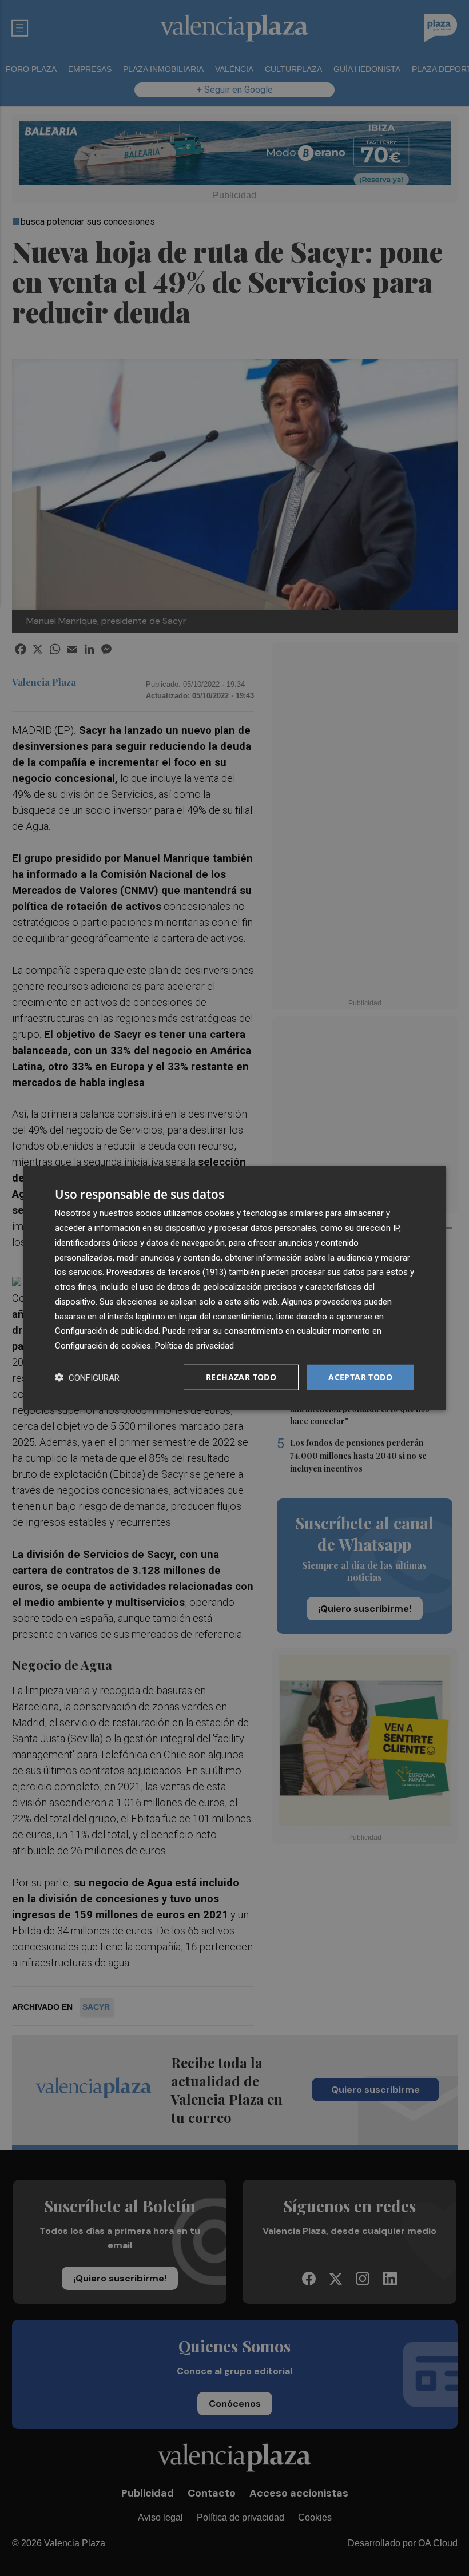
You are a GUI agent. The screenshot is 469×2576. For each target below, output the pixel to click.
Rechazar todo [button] (241, 1377)
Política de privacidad (194, 1346)
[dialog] (234, 1288)
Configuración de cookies (103, 1346)
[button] (87, 1377)
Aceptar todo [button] (360, 1377)
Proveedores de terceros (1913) (166, 1272)
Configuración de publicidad (107, 1331)
